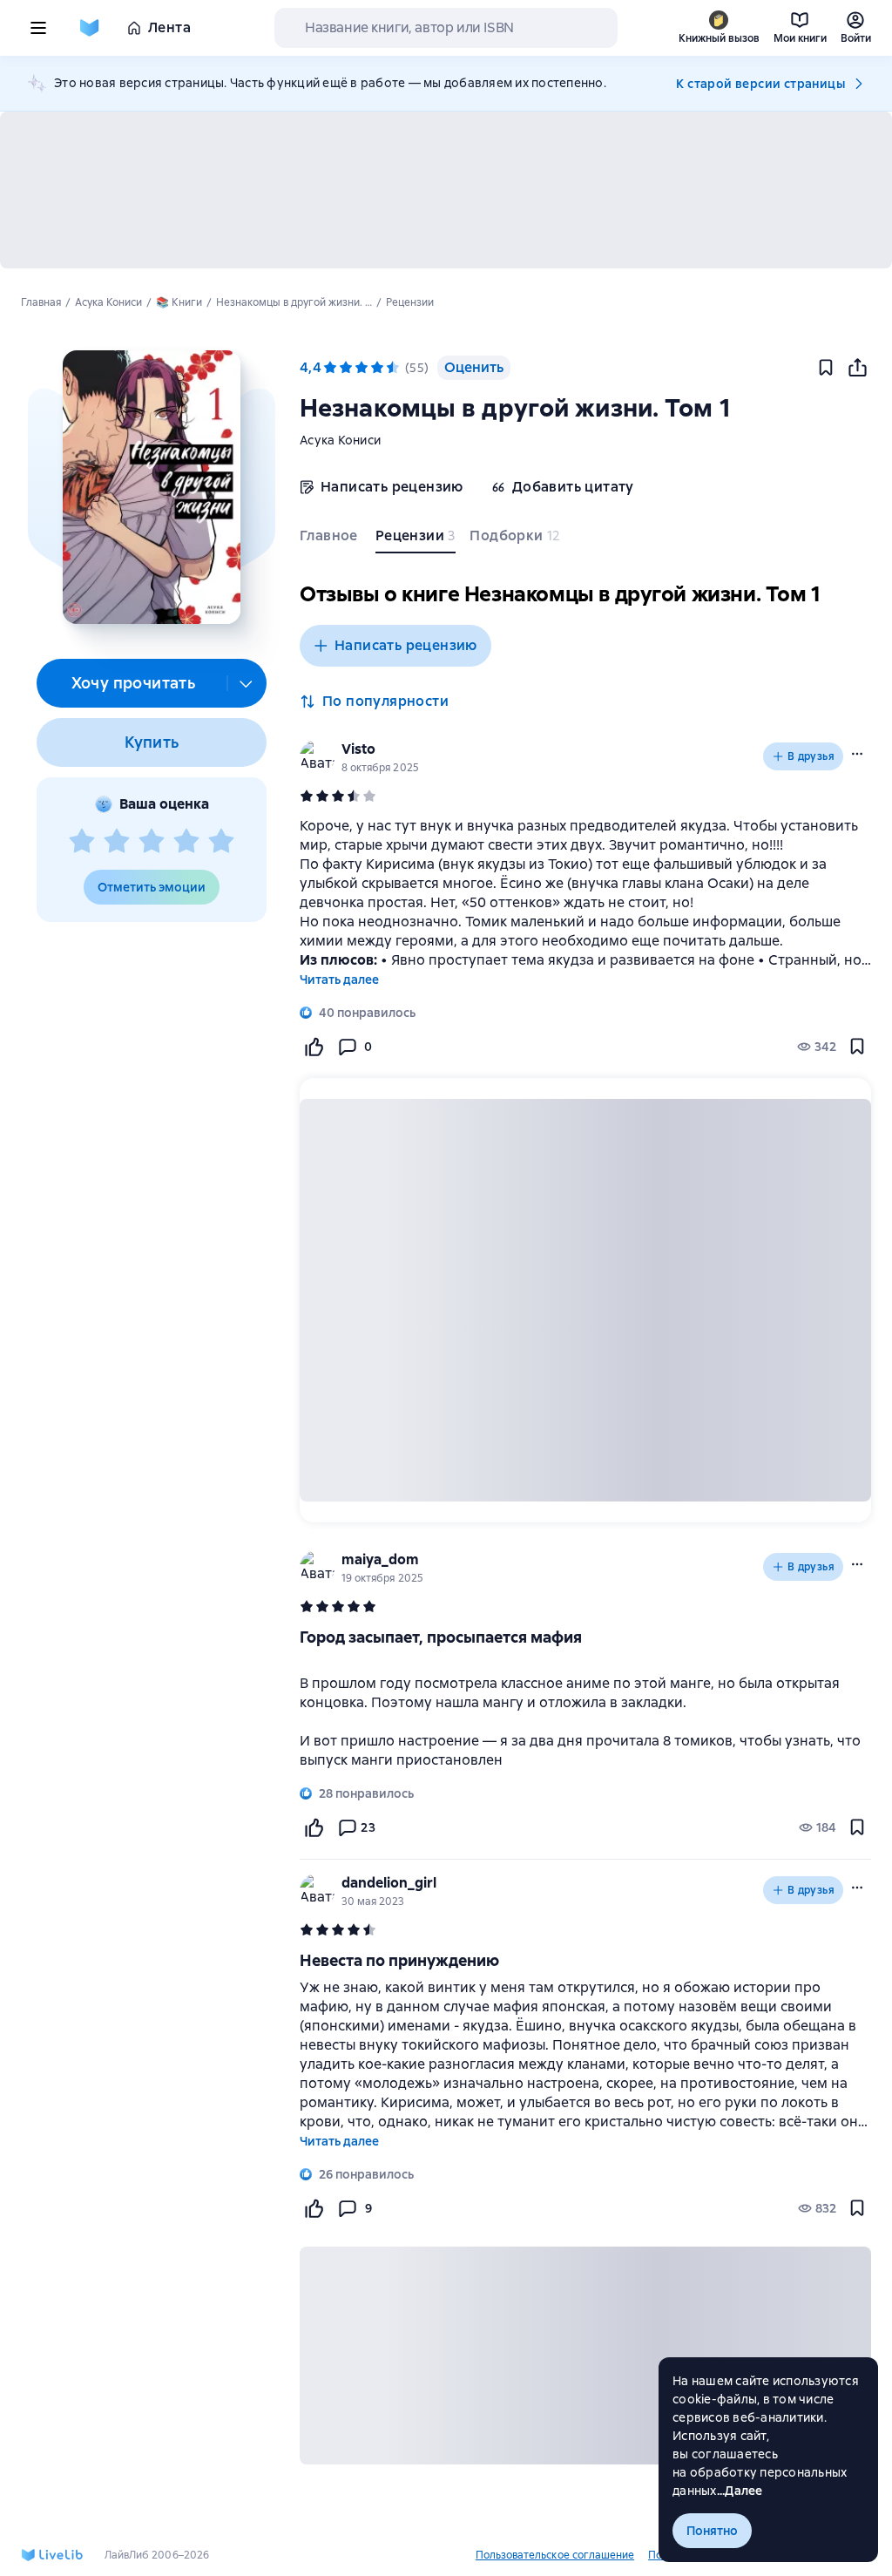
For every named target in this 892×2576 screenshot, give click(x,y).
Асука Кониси (340, 440)
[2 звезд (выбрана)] (346, 368)
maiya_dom (380, 1559)
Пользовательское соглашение (555, 2555)
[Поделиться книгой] (857, 368)
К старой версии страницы (760, 84)
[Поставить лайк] (314, 1047)
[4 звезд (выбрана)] (377, 368)
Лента (169, 27)
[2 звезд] (117, 842)
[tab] (331, 539)
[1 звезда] (82, 842)
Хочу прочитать (134, 683)
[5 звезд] (221, 842)
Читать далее (339, 980)
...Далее (740, 2491)
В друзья (811, 756)
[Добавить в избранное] (826, 368)
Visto (358, 749)
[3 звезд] (152, 842)
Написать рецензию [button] (406, 645)
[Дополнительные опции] (247, 683)
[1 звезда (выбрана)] (330, 368)
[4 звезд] (186, 842)
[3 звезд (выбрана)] (362, 368)
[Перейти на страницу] (585, 1712)
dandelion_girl (389, 1883)
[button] (151, 487)
